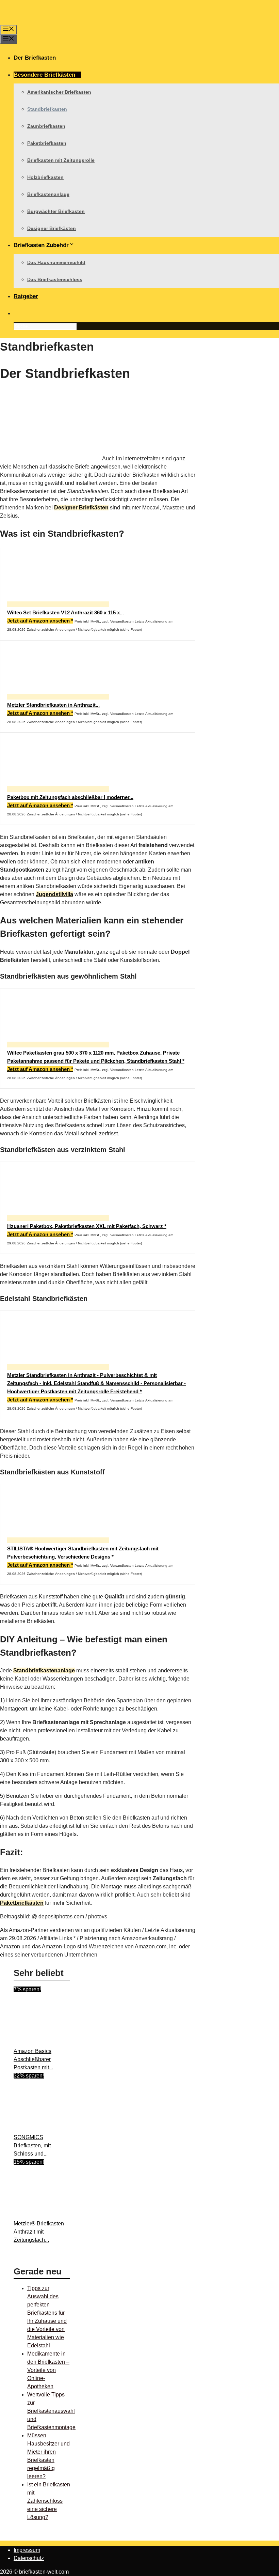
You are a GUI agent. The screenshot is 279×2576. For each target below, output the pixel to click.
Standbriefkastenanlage (44, 1670)
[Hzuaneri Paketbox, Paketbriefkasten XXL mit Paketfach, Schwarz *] (58, 1218)
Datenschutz (29, 2558)
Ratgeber (26, 296)
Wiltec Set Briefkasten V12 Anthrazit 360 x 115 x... (65, 612)
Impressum (27, 2550)
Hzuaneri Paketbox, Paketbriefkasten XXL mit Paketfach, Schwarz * (87, 1226)
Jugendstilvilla (54, 894)
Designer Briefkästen (52, 228)
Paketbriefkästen (22, 1903)
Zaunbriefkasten (46, 126)
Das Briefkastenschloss (55, 279)
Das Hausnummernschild (56, 262)
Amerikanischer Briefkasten (59, 92)
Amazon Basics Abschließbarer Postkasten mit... (33, 2059)
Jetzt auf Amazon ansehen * (40, 621)
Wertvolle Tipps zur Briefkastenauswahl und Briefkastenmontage (51, 2411)
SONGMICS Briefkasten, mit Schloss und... (32, 2145)
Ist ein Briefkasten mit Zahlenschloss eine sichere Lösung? (49, 2501)
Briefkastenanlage (48, 194)
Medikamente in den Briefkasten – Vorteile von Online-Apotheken (48, 2370)
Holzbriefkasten (45, 177)
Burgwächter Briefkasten (56, 211)
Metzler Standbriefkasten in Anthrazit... (53, 705)
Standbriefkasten (47, 109)
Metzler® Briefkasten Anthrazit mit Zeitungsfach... (39, 2232)
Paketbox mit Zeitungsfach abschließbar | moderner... (70, 797)
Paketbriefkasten (47, 143)
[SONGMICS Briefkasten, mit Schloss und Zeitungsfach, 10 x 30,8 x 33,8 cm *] (65, 2129)
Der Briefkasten (35, 58)
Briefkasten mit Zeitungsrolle (61, 160)
